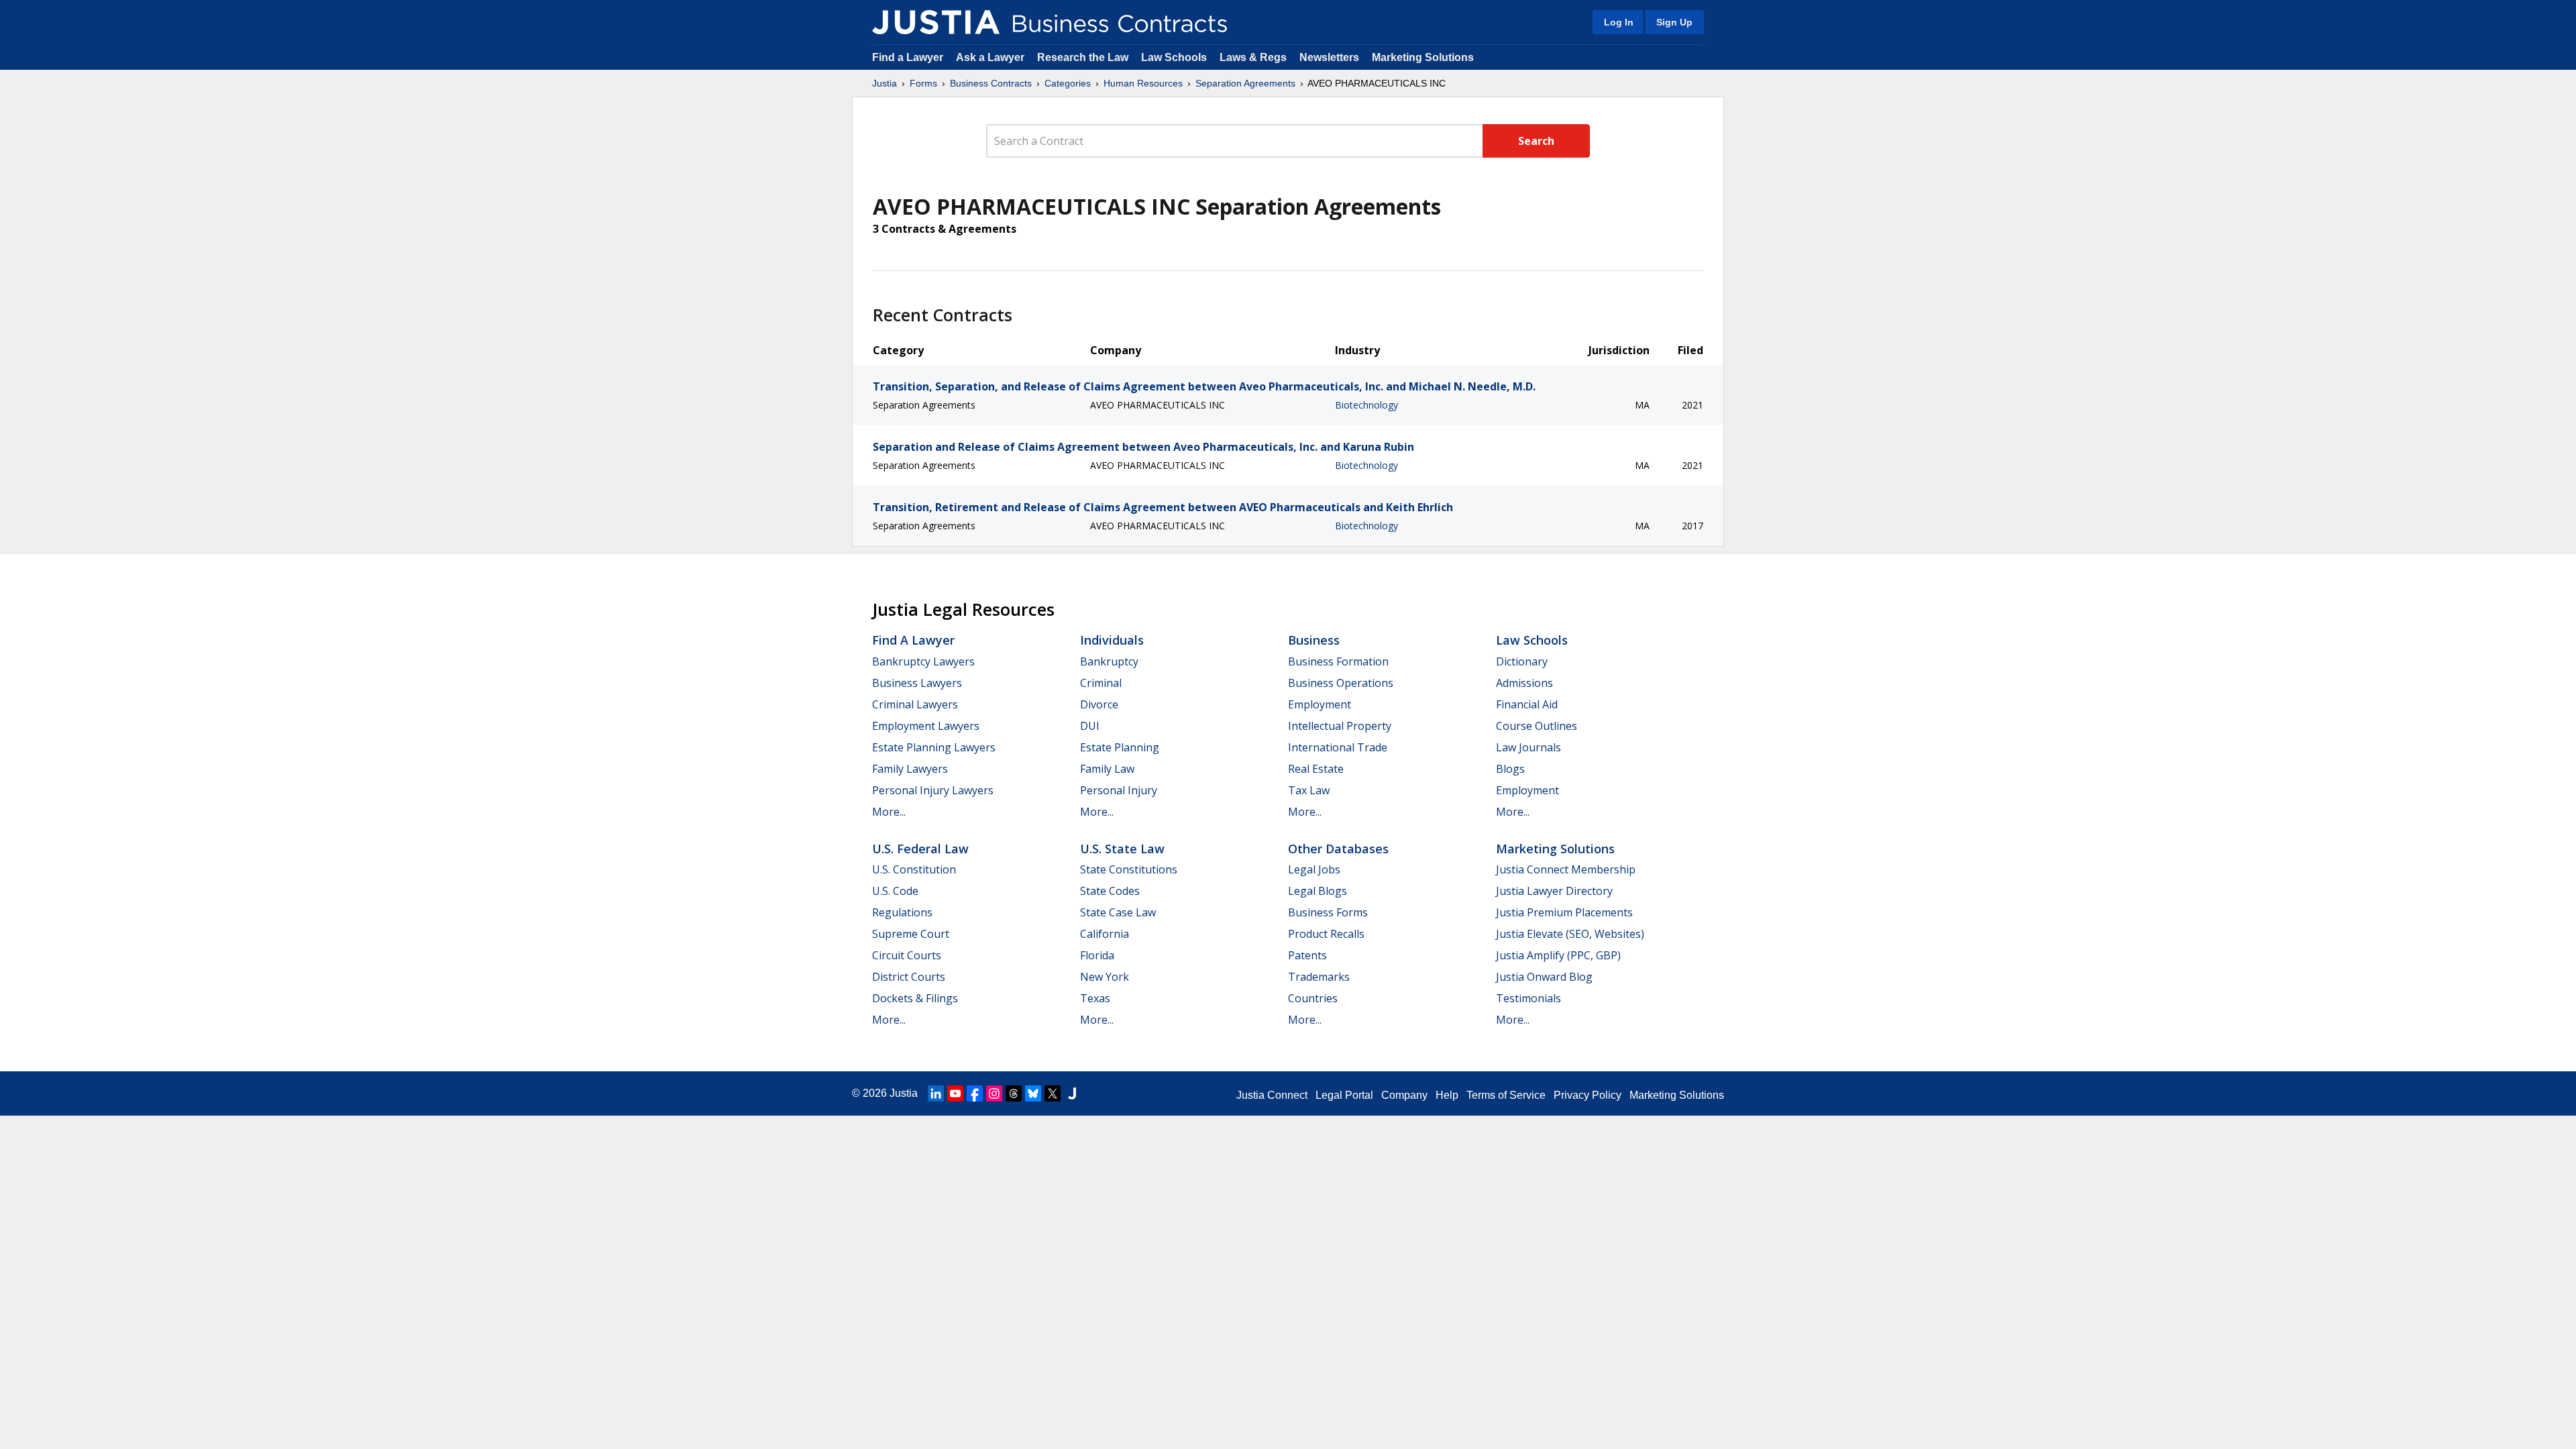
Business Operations (1341, 683)
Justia (884, 83)
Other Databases (1338, 849)
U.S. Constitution (914, 869)
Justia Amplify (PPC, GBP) (1558, 955)
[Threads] (1014, 1093)
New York (1105, 977)
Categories (1068, 83)
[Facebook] (975, 1093)
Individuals (1112, 640)
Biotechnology (1366, 405)
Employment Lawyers (926, 726)
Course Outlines (1537, 726)
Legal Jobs (1314, 869)
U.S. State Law (1122, 849)
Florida (1097, 955)
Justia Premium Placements (1564, 912)
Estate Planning (1120, 747)
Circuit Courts (907, 955)
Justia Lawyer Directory (1554, 891)
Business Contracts (991, 83)
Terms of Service (1506, 1095)
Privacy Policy (1588, 1095)
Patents (1307, 955)
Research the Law (1083, 57)
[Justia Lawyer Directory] (1072, 1093)
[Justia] (936, 22)
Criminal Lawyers (915, 704)
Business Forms (1328, 912)
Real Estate (1316, 769)
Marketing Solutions (1423, 57)
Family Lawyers (910, 769)
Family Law (1107, 769)
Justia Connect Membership (1566, 869)
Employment (1320, 704)
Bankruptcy (1109, 661)
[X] (1053, 1093)
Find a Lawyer (908, 57)
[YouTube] (955, 1093)
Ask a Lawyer (991, 57)
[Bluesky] (1033, 1093)
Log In (1619, 22)
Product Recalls (1326, 934)
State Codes (1110, 891)
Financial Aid (1527, 704)
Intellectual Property (1340, 726)
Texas (1095, 998)
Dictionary (1522, 661)
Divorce (1099, 704)
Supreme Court (911, 934)
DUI (1090, 726)
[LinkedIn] (936, 1093)
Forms (923, 83)
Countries (1313, 998)
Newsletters (1329, 57)
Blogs (1510, 769)
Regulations (902, 912)
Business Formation (1338, 661)
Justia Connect (1272, 1095)
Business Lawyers (917, 683)
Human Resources (1143, 83)
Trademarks (1319, 977)
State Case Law (1118, 912)
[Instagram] (994, 1093)
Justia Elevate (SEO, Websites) (1570, 934)
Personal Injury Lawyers (933, 790)
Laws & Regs (1253, 57)
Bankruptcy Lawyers (923, 661)
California (1105, 934)
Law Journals (1528, 747)
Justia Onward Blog (1544, 977)
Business (1314, 640)
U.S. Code (895, 891)
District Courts (909, 977)
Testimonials (1528, 998)
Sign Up (1674, 22)
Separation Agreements (1245, 83)
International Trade (1338, 747)
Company (1404, 1095)
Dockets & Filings (915, 998)
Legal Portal (1344, 1095)
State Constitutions (1129, 869)
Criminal (1101, 683)
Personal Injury (1119, 790)
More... (889, 812)
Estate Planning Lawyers (934, 747)
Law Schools (1174, 57)
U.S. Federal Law (920, 849)
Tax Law (1309, 790)
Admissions (1524, 683)
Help (1447, 1095)
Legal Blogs (1318, 891)
